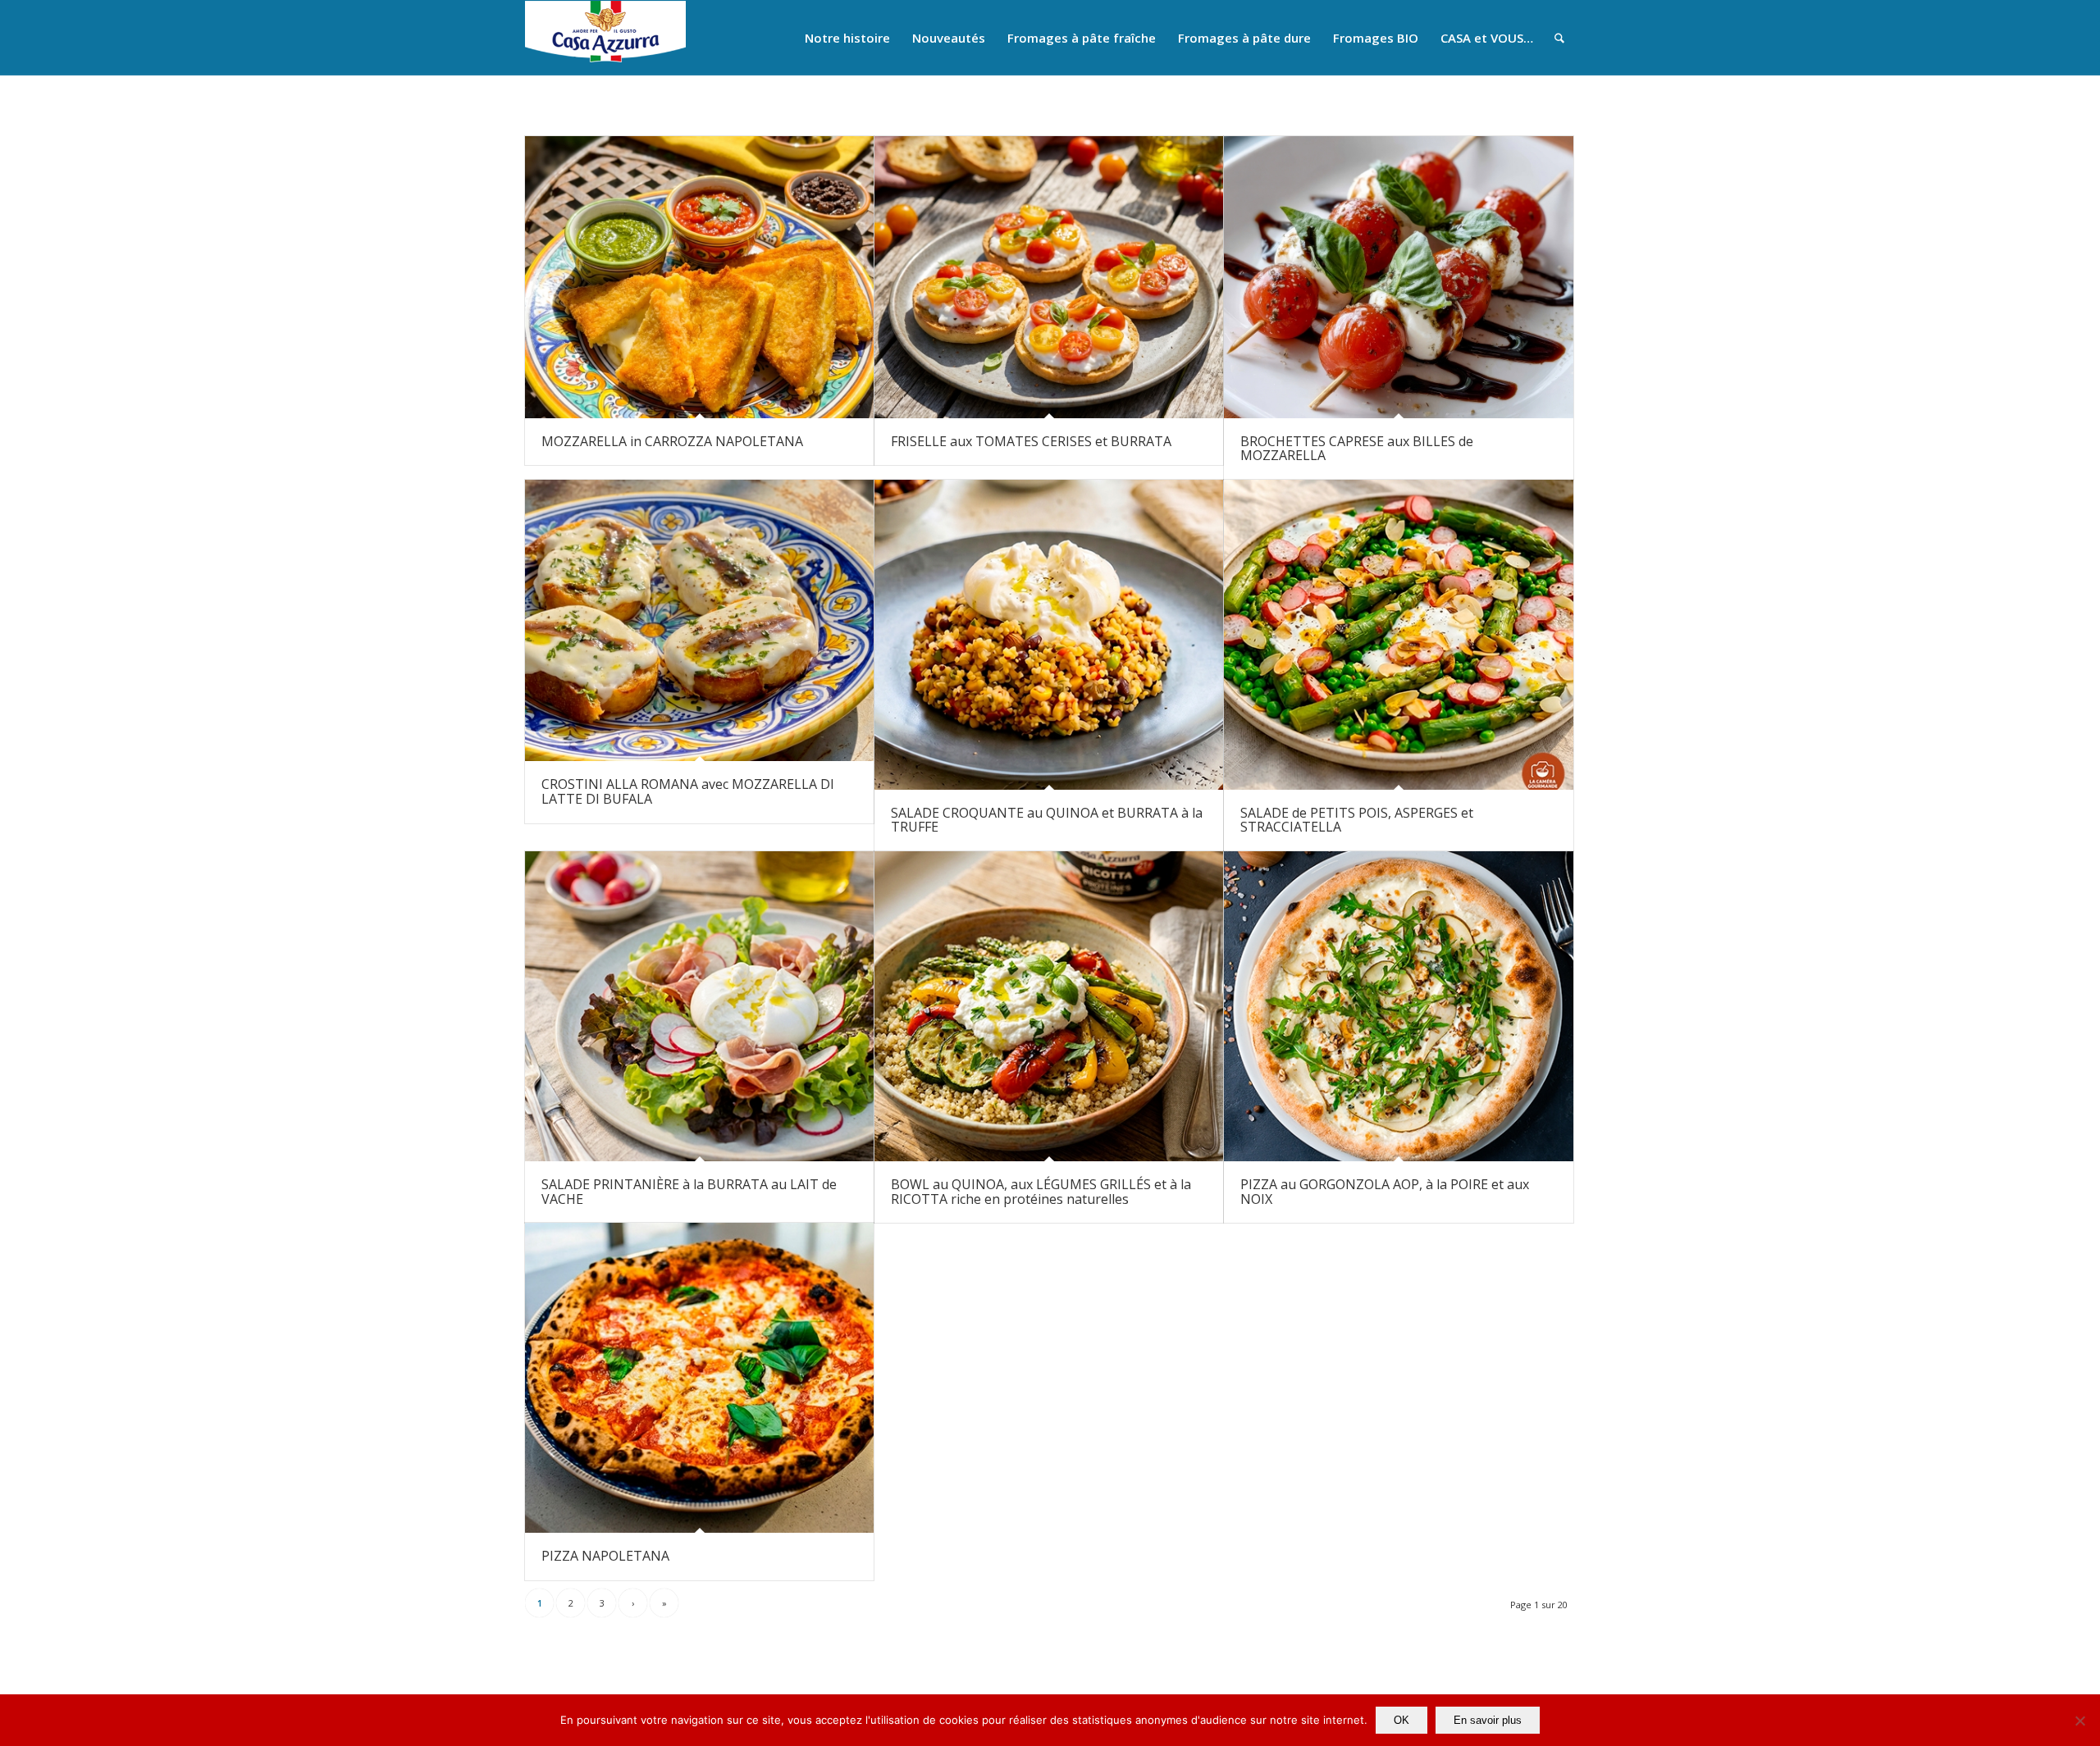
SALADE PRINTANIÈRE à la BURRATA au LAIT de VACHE (689, 1192)
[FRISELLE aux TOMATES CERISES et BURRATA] (1049, 277)
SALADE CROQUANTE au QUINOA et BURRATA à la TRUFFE (1047, 820)
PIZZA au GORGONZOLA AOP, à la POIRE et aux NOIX (1385, 1192)
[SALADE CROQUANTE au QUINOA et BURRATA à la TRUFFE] (1049, 635)
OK (1402, 1720)
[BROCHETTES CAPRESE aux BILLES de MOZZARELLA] (1398, 277)
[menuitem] (847, 38)
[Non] (2079, 1721)
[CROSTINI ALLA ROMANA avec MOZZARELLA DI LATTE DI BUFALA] (699, 621)
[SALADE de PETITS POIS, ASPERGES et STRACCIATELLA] (1398, 635)
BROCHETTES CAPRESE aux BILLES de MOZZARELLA (1357, 449)
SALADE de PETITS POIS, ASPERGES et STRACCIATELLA (1357, 820)
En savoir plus (1488, 1720)
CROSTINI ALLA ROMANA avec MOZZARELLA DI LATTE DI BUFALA (688, 791)
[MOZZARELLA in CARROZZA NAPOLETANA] (699, 277)
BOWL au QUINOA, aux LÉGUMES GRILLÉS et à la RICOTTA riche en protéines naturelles (1041, 1192)
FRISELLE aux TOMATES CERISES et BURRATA (1031, 441)
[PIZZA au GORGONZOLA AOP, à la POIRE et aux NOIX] (1398, 1006)
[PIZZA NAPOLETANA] (699, 1378)
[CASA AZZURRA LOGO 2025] (605, 38)
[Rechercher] (1559, 38)
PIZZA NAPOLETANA (605, 1556)
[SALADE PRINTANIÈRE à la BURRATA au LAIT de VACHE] (699, 1006)
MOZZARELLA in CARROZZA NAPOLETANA (672, 441)
